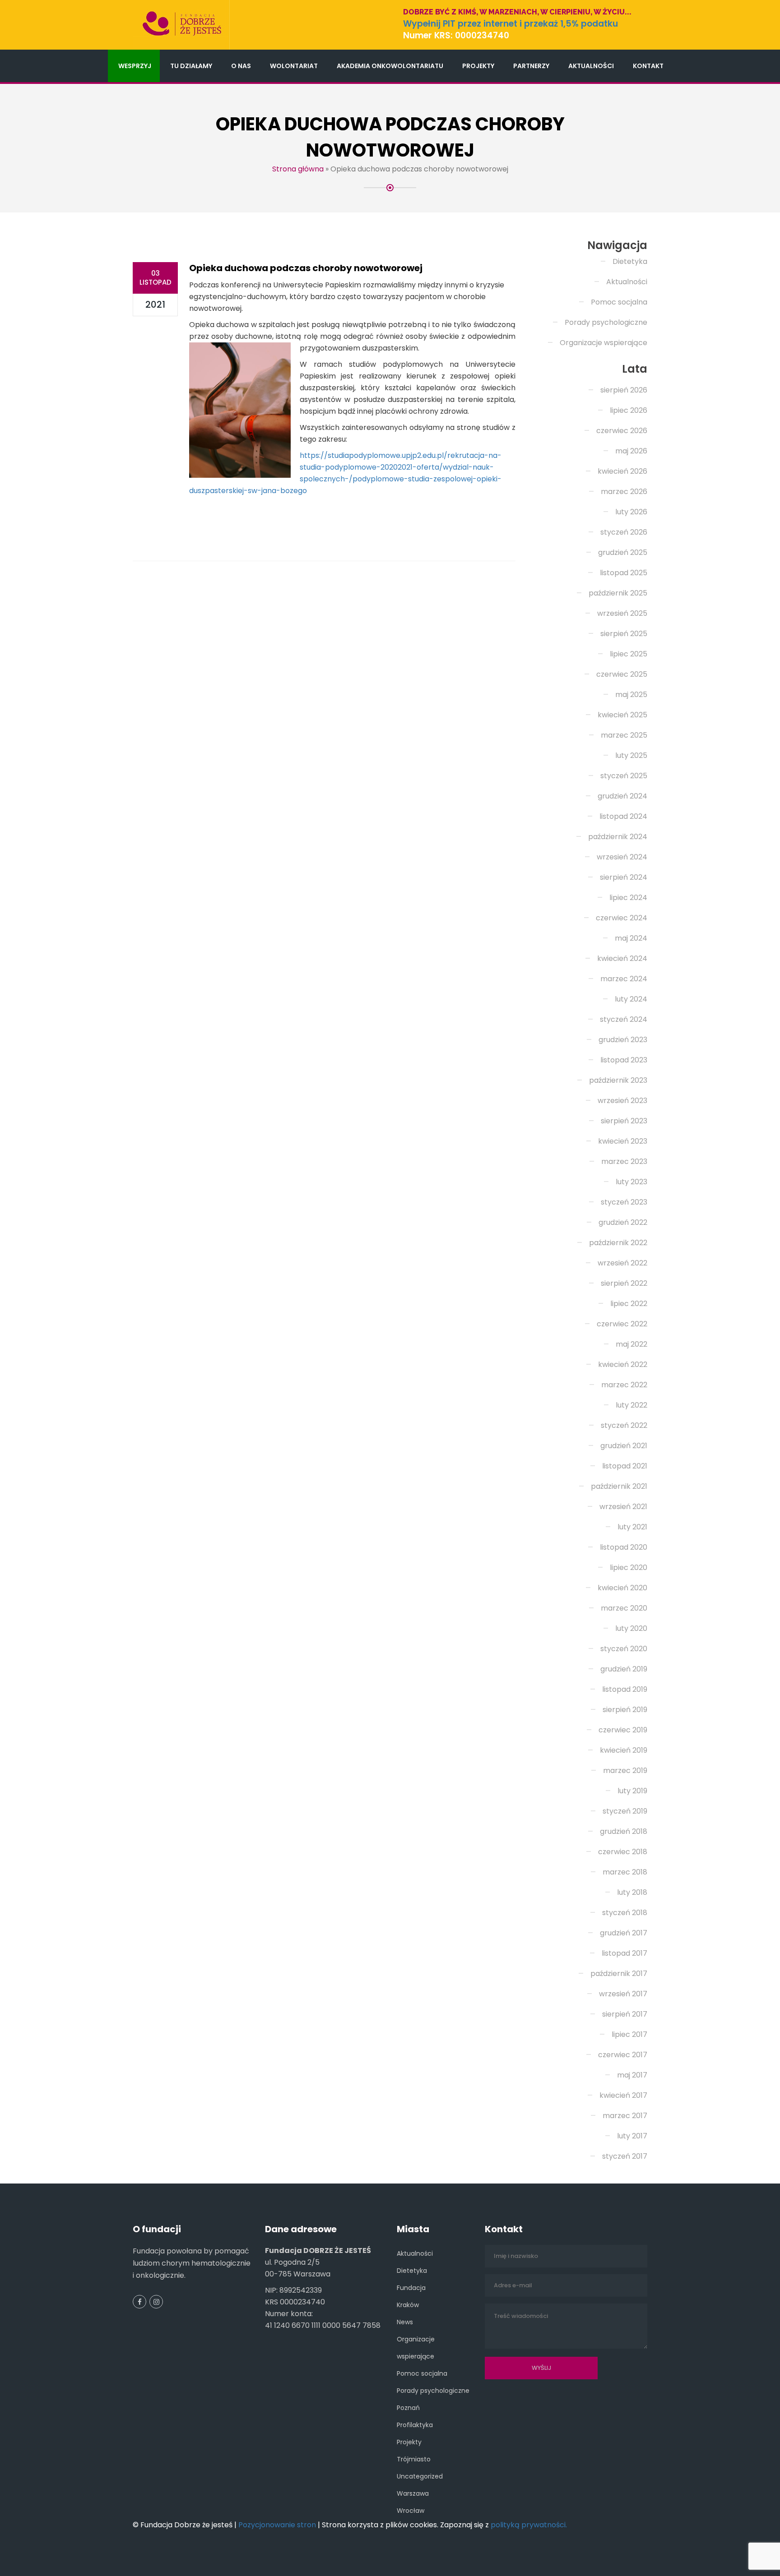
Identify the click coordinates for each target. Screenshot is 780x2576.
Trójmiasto (414, 2459)
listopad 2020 (624, 1547)
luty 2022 (631, 1405)
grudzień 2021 (624, 1446)
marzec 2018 (625, 1872)
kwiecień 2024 (622, 958)
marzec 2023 (624, 1161)
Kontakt (648, 66)
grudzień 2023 (623, 1040)
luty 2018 (632, 1892)
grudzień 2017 (624, 1933)
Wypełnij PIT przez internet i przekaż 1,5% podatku (511, 24)
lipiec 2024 (628, 898)
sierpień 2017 (625, 2014)
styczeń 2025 (624, 776)
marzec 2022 (624, 1385)
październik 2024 (618, 837)
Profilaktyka (415, 2425)
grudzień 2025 (623, 552)
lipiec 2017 (629, 2034)
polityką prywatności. (529, 2525)
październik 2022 (618, 1243)
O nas (241, 66)
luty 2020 (631, 1628)
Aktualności (591, 66)
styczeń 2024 (624, 1019)
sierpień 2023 (624, 1121)
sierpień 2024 (624, 877)
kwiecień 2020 (622, 1588)
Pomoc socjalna (619, 302)
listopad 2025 (624, 573)
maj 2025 (631, 695)
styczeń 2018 (625, 1913)
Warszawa (413, 2493)
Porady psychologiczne (606, 322)
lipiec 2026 (629, 410)
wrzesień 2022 (622, 1263)
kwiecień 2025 (622, 715)
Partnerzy (531, 66)
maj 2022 (631, 1344)
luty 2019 (632, 1791)
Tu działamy (191, 66)
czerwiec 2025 (622, 674)
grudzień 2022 (623, 1222)
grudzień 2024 (622, 796)
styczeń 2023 (624, 1202)
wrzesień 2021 (623, 1507)
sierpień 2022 (624, 1283)
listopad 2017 (624, 1953)
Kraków (408, 2305)
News (405, 2322)
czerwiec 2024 (622, 918)
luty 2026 (631, 512)
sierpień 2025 (624, 634)
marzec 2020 (624, 1608)
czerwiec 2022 (622, 1324)
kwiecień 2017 (623, 2095)
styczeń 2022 (624, 1425)
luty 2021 (632, 1527)
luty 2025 (631, 755)
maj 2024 (631, 938)
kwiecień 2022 (623, 1364)
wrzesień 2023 (622, 1101)
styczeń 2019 (625, 1811)
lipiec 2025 (629, 654)
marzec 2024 (624, 979)
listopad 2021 (625, 1466)
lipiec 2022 (629, 1304)
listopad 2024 (623, 816)
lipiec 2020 (629, 1567)
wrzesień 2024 (622, 857)
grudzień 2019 (624, 1669)
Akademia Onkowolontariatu (390, 66)
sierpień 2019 (625, 1710)
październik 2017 (619, 1974)
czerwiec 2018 (623, 1852)
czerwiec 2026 (622, 431)
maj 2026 (631, 451)
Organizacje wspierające (604, 343)
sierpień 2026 (624, 390)
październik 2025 (618, 593)
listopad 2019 (625, 1689)
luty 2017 (632, 2136)
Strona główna (298, 169)
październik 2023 (618, 1080)
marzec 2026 (624, 492)
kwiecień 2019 (624, 1750)
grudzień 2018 (624, 1831)
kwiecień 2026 (622, 471)
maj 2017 (632, 2075)
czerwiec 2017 (623, 2055)
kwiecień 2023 (623, 1141)
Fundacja (411, 2288)
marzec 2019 (625, 1770)
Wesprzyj (135, 66)
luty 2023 (631, 1182)
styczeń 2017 (625, 2156)
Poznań (408, 2408)
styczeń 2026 (624, 532)
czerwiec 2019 (623, 1730)
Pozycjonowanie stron (277, 2525)
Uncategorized (420, 2476)
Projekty (478, 66)
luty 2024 (631, 999)
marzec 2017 (625, 2116)
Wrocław (411, 2511)
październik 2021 (619, 1486)
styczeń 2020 (624, 1649)
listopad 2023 (624, 1060)
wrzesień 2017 (623, 1994)
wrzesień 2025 (622, 613)
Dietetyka (630, 261)
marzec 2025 (624, 735)
